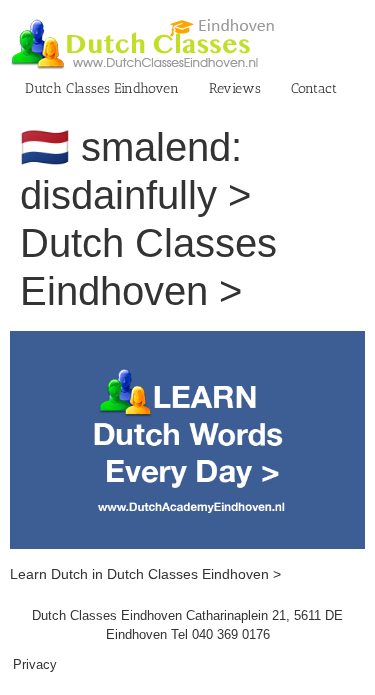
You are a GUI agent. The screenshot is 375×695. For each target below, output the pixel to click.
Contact (314, 88)
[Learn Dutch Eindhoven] (187, 341)
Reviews (235, 88)
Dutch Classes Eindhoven (102, 88)
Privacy (35, 664)
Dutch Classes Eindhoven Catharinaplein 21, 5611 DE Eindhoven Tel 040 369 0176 (187, 625)
